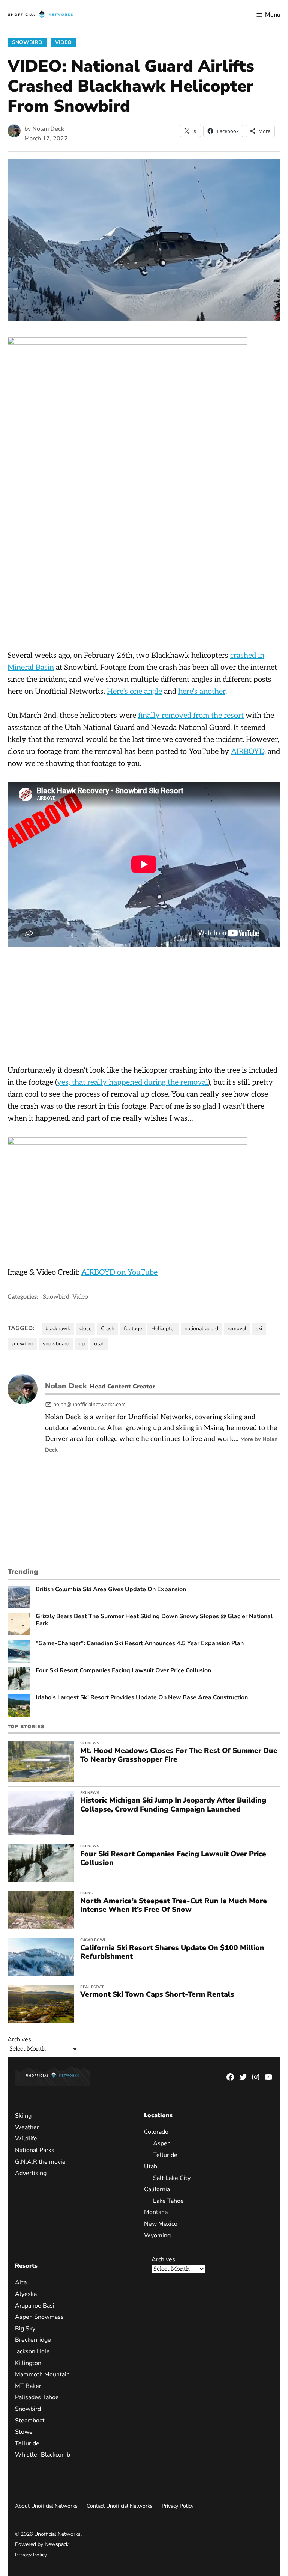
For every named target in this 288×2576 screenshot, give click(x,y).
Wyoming (157, 2235)
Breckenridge (33, 2340)
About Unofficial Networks (46, 2506)
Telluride (165, 2155)
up (82, 1344)
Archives (19, 2039)
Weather (27, 2127)
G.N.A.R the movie (40, 2162)
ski (259, 1329)
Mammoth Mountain (42, 2374)
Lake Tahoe (168, 2201)
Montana (156, 2212)
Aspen (162, 2143)
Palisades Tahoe (37, 2397)
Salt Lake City (172, 2178)
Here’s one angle (134, 692)
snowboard (56, 1344)
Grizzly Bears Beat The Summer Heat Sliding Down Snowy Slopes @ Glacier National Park (154, 1620)
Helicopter (163, 1329)
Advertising (31, 2173)
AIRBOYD (248, 752)
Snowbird (27, 42)
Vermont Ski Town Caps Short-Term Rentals (157, 1994)
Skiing (87, 1893)
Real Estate (92, 1987)
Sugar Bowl (93, 1940)
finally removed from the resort (191, 716)
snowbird (22, 1344)
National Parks (35, 2150)
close (85, 1329)
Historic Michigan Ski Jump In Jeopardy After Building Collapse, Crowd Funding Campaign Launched (173, 1805)
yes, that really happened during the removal (133, 1082)
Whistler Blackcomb (43, 2455)
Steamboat (30, 2421)
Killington (28, 2363)
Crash (108, 1329)
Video (63, 42)
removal (237, 1329)
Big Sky (25, 2329)
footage (133, 1329)
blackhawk (58, 1329)
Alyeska (26, 2294)
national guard (201, 1329)
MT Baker (28, 2386)
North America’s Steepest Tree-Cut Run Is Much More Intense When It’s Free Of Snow (174, 1905)
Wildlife (26, 2139)
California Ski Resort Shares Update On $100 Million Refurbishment (172, 1952)
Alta (21, 2282)
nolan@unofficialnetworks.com (89, 1404)
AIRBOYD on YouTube (119, 1272)
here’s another (202, 692)
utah (99, 1344)
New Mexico (161, 2224)
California (157, 2189)
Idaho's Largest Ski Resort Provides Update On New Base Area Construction (142, 1698)
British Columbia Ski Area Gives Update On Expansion (111, 1589)
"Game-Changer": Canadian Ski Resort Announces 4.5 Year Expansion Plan (140, 1644)
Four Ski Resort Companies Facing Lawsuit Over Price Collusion (123, 1671)
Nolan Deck (48, 129)
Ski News (90, 1743)
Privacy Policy (178, 2506)
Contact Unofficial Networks (120, 2506)
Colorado (156, 2132)
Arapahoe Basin (36, 2306)
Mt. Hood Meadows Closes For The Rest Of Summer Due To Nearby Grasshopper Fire (179, 1755)
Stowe (24, 2432)
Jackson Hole (32, 2351)
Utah (151, 2166)
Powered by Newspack (42, 2544)
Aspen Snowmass (39, 2317)
